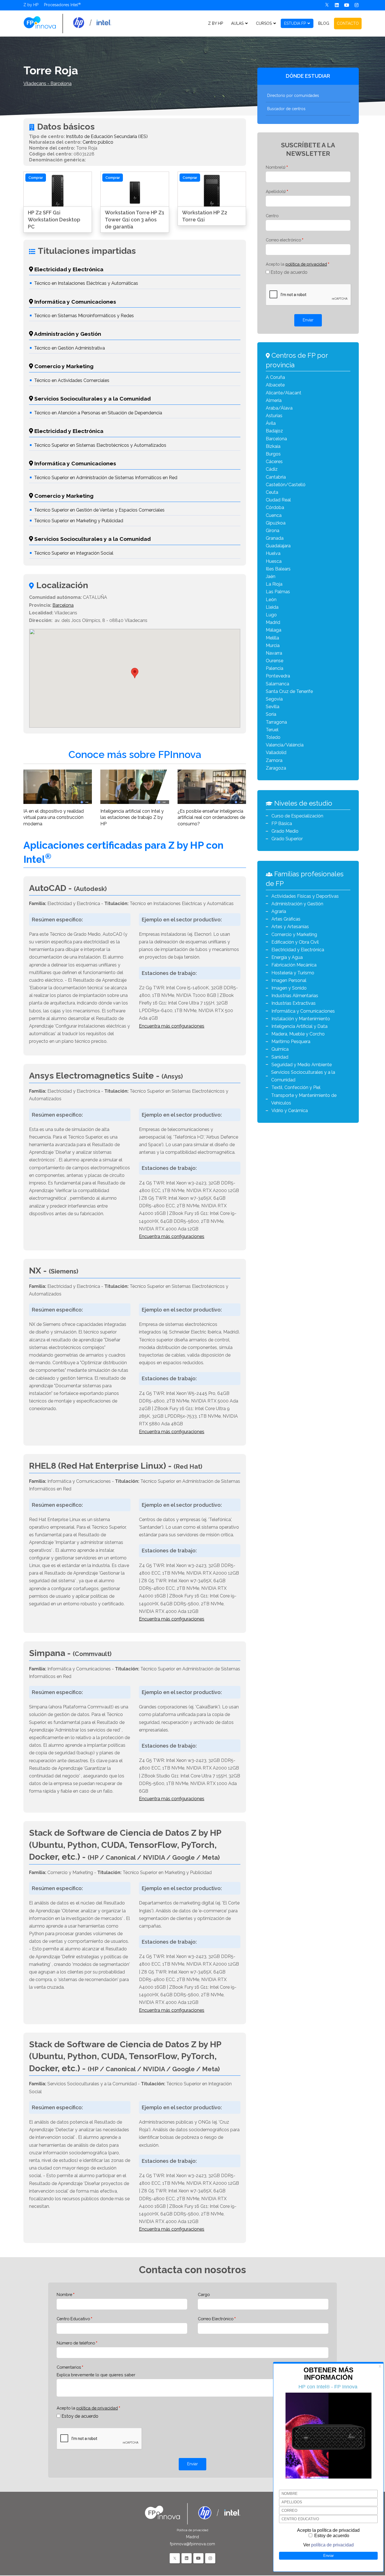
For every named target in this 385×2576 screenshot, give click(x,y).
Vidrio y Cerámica (290, 1111)
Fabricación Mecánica (294, 965)
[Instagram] (357, 5)
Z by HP (31, 5)
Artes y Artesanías (290, 927)
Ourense (275, 661)
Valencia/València (285, 745)
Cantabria (276, 477)
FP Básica (282, 824)
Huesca (274, 561)
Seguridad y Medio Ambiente (302, 1065)
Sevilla (273, 707)
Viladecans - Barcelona (47, 84)
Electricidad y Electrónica (298, 950)
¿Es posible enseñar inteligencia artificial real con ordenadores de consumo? (211, 817)
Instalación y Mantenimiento (301, 1019)
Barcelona (63, 605)
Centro (272, 216)
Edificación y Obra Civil (295, 942)
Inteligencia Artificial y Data (299, 1026)
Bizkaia (273, 446)
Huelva (273, 553)
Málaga (274, 630)
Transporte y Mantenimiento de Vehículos (304, 1099)
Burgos (273, 454)
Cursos (264, 23)
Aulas (237, 23)
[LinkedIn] (187, 2558)
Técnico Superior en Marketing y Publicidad (79, 521)
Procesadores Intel (61, 5)
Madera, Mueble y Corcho (298, 1034)
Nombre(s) (276, 167)
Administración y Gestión (297, 904)
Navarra (274, 653)
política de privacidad (306, 264)
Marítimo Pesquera (291, 1042)
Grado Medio (285, 831)
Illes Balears (278, 569)
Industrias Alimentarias (295, 996)
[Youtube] (347, 5)
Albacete (275, 385)
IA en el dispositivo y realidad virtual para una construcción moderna (54, 817)
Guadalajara (278, 546)
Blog (324, 23)
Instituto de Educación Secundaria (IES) (107, 136)
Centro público (98, 142)
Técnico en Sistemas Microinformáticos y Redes (84, 316)
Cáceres (274, 462)
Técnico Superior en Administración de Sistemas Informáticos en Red (106, 478)
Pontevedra (278, 676)
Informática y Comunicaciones (303, 1011)
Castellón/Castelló (286, 485)
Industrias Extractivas (294, 1003)
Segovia (274, 699)
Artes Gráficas (286, 919)
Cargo (204, 2294)
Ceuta (272, 492)
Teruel (272, 730)
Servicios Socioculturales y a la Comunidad (303, 1076)
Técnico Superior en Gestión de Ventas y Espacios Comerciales (99, 510)
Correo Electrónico (216, 2319)
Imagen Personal (289, 980)
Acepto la (296, 264)
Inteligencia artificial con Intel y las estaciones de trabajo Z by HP (132, 817)
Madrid (273, 622)
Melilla (272, 638)
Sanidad (280, 1057)
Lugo (271, 615)
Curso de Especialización (297, 816)
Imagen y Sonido (289, 988)
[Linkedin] (337, 5)
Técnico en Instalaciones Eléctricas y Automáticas (86, 283)
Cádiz (272, 469)
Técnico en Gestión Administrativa (69, 348)
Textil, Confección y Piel (296, 1087)
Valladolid (276, 753)
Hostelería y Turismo (293, 973)
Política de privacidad (193, 2530)
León (271, 600)
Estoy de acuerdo (289, 272)
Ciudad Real (278, 500)
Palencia (275, 668)
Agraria (279, 911)
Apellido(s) (276, 191)
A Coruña (275, 377)
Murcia (273, 645)
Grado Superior (287, 839)
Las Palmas (278, 592)
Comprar (36, 178)
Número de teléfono (76, 2343)
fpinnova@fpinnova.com (193, 2544)
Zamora (274, 760)
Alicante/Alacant (284, 393)
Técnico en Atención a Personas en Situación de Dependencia (98, 413)
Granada (275, 538)
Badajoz (274, 431)
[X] (327, 5)
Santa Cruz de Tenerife (289, 691)
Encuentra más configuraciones (172, 1026)
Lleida (272, 607)
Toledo (273, 737)
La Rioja (274, 584)
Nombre (64, 2294)
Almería (274, 400)
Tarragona (276, 722)
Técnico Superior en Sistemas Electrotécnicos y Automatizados (100, 445)
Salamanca (277, 684)
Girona (273, 531)
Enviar (308, 320)
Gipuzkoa (276, 523)
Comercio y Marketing (294, 934)
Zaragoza (276, 768)
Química (280, 1049)
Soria (271, 714)
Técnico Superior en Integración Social (74, 553)
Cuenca (274, 515)
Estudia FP (295, 23)
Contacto (348, 23)
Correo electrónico (283, 240)
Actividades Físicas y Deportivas (305, 896)
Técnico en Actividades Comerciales (72, 380)
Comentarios (69, 2367)
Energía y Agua (287, 957)
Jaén (271, 576)
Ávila (271, 423)
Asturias (274, 416)
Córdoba (275, 507)
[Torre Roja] (67, 23)
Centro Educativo (73, 2319)
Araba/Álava (279, 408)
